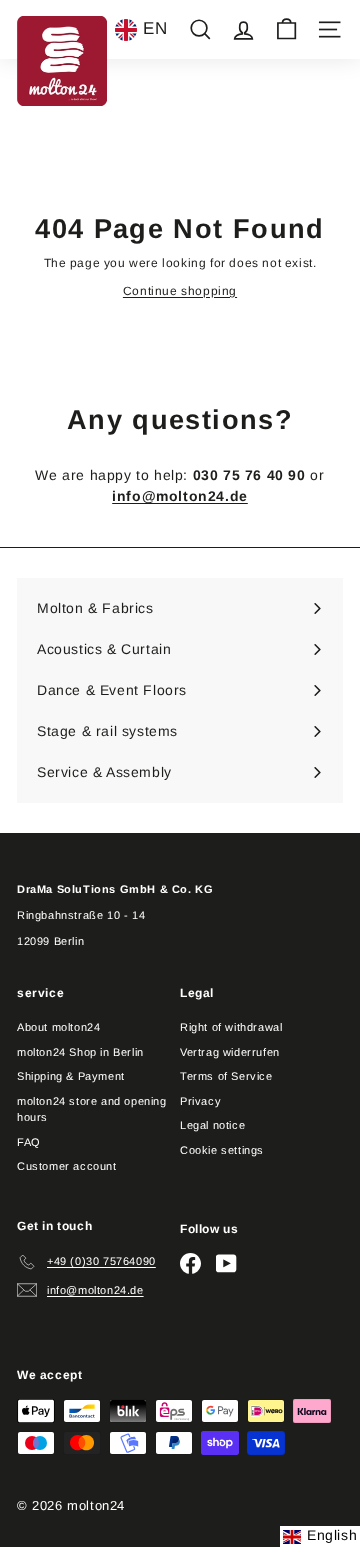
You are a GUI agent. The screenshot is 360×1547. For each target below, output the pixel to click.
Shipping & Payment (71, 1076)
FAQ (29, 1142)
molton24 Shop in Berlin (80, 1052)
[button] (141, 30)
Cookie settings (222, 1150)
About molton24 (58, 1027)
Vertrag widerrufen (230, 1052)
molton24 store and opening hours (92, 1109)
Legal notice (212, 1125)
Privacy (200, 1101)
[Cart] (286, 29)
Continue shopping (180, 291)
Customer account (67, 1166)
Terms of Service (226, 1076)
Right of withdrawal (231, 1027)
